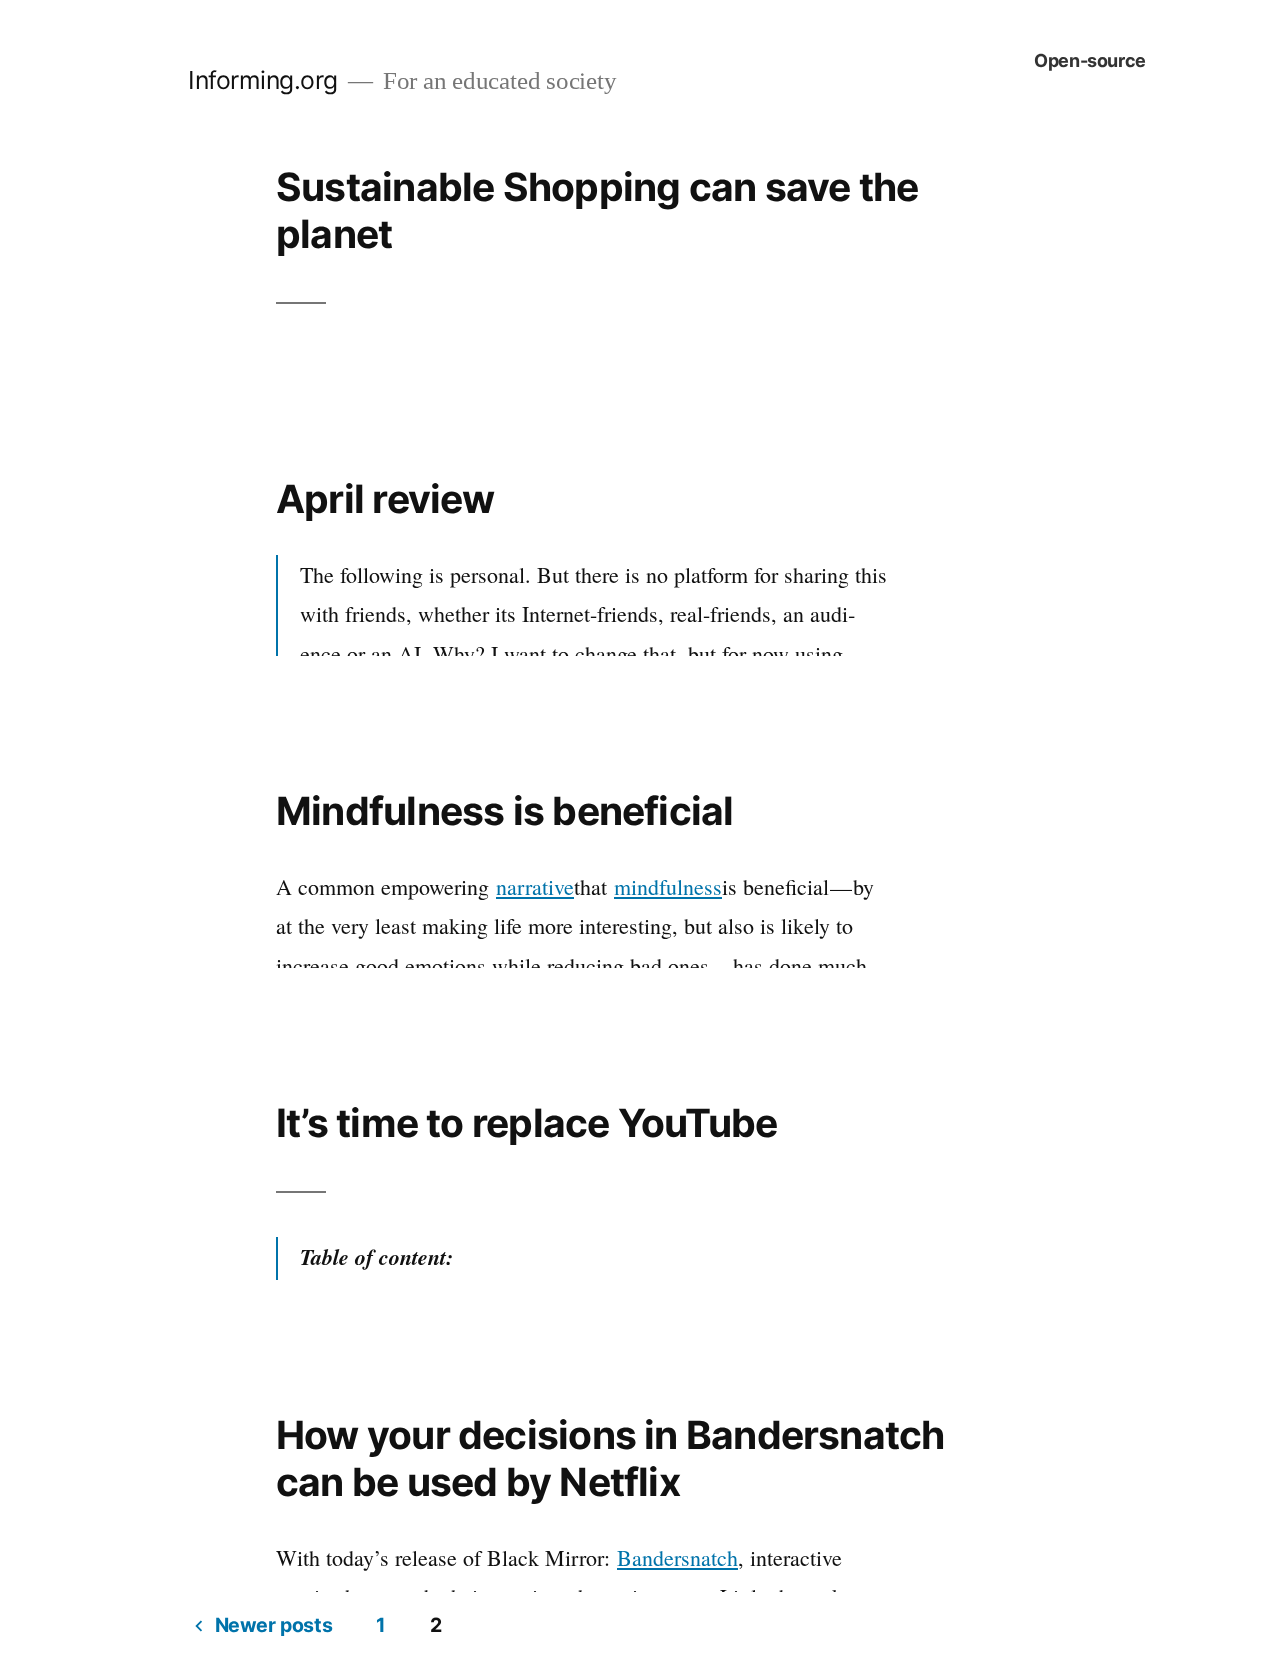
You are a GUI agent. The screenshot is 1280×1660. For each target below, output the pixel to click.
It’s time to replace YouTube (526, 1122)
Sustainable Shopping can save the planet (597, 210)
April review (385, 498)
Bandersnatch (677, 1557)
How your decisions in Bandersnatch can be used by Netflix (610, 1458)
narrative (535, 886)
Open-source (1090, 60)
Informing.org (263, 80)
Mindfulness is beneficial (505, 810)
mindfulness (668, 886)
